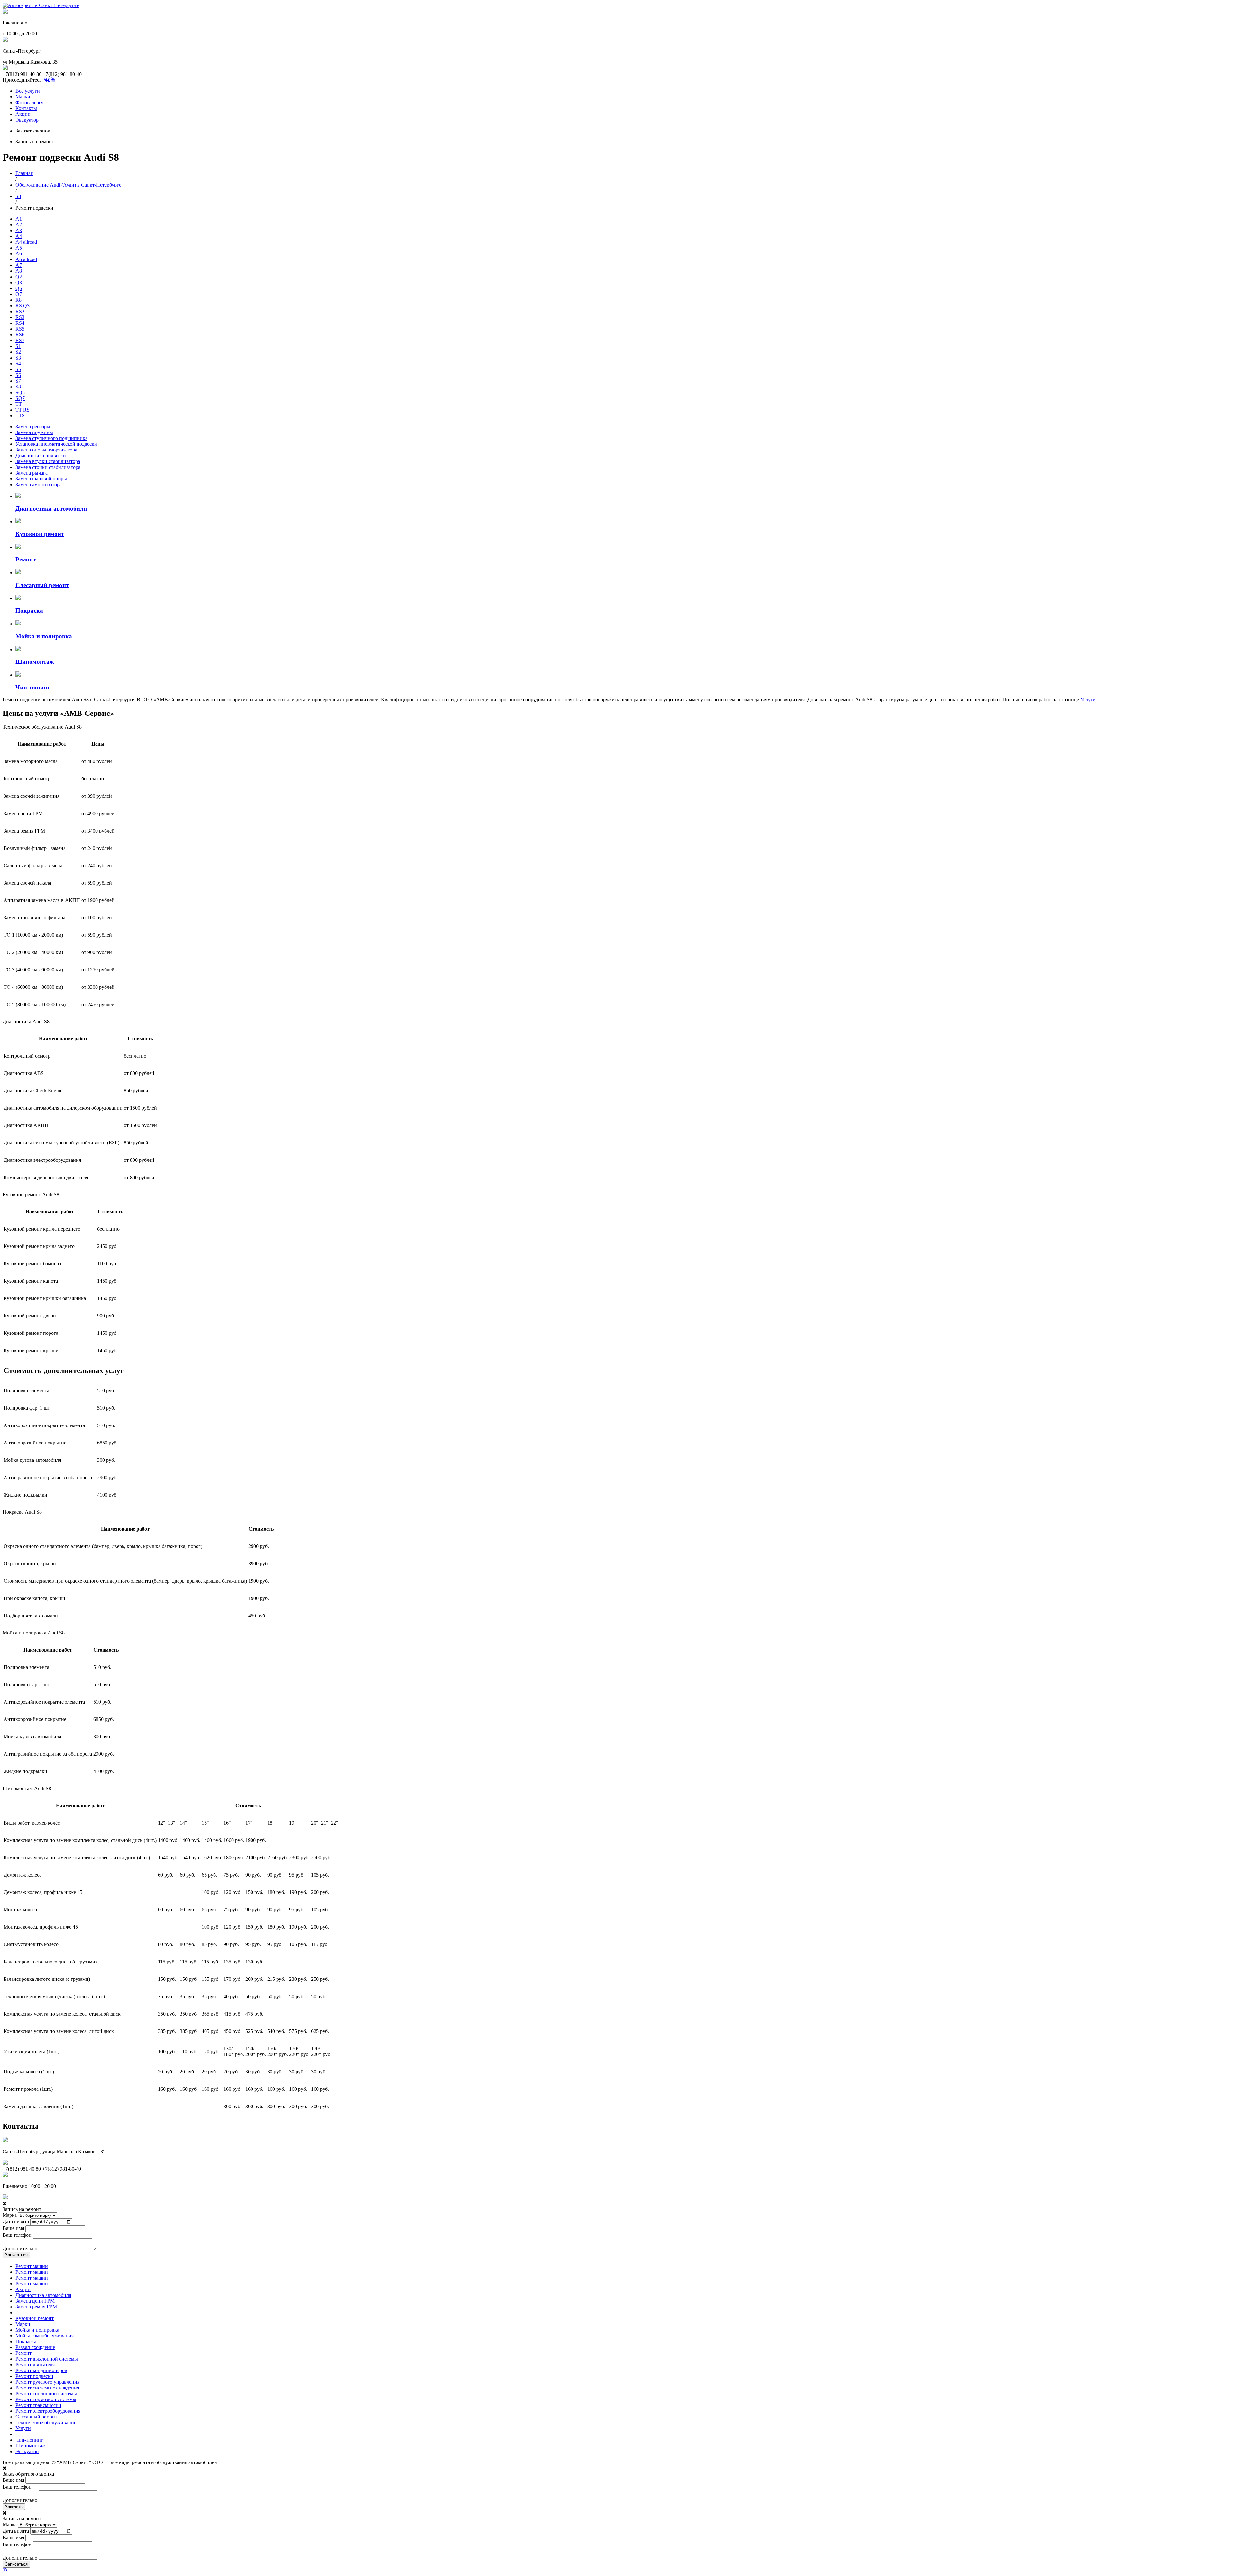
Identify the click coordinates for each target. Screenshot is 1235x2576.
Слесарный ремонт (36, 2417)
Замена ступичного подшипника (51, 438)
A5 (19, 248)
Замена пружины (34, 432)
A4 (19, 236)
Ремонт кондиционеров (41, 2370)
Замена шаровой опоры (41, 479)
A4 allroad (26, 242)
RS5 (20, 329)
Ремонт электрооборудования (48, 2411)
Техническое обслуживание (46, 2422)
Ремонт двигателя (35, 2365)
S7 (18, 381)
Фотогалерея (29, 102)
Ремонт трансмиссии (38, 2405)
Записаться (16, 2255)
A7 (19, 265)
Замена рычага (32, 473)
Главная (24, 173)
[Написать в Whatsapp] (617, 2571)
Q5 (19, 288)
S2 (18, 352)
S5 (18, 369)
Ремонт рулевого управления (47, 2382)
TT (19, 404)
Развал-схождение (35, 2347)
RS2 (20, 311)
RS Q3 (23, 306)
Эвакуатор (27, 120)
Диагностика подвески (41, 455)
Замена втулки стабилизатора (48, 461)
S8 (18, 196)
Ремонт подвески (34, 2376)
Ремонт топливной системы (46, 2394)
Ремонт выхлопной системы (47, 2359)
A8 (19, 271)
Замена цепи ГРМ (35, 2301)
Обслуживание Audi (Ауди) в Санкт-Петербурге (68, 185)
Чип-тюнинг (29, 2440)
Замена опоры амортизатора (46, 450)
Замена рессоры (33, 427)
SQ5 (20, 392)
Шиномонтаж (31, 2446)
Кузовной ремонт (35, 2318)
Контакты (26, 108)
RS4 (20, 323)
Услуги (1088, 700)
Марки (23, 97)
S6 (18, 375)
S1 (18, 346)
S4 (18, 364)
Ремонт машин (32, 2266)
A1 (19, 219)
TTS (20, 416)
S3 (18, 358)
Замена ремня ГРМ (36, 2307)
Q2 (19, 277)
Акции (23, 114)
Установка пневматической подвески (56, 444)
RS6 (20, 335)
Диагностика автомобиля (43, 2295)
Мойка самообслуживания (45, 2336)
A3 (19, 230)
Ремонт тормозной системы (46, 2399)
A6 (19, 254)
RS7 (20, 340)
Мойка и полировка (37, 2330)
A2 (19, 225)
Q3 (19, 282)
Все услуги (28, 91)
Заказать (14, 2507)
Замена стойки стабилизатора (48, 467)
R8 (18, 300)
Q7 (19, 294)
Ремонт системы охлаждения (47, 2388)
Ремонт (23, 2353)
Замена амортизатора (39, 484)
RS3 (20, 317)
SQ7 (20, 398)
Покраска (26, 2341)
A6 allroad (26, 259)
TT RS (23, 410)
